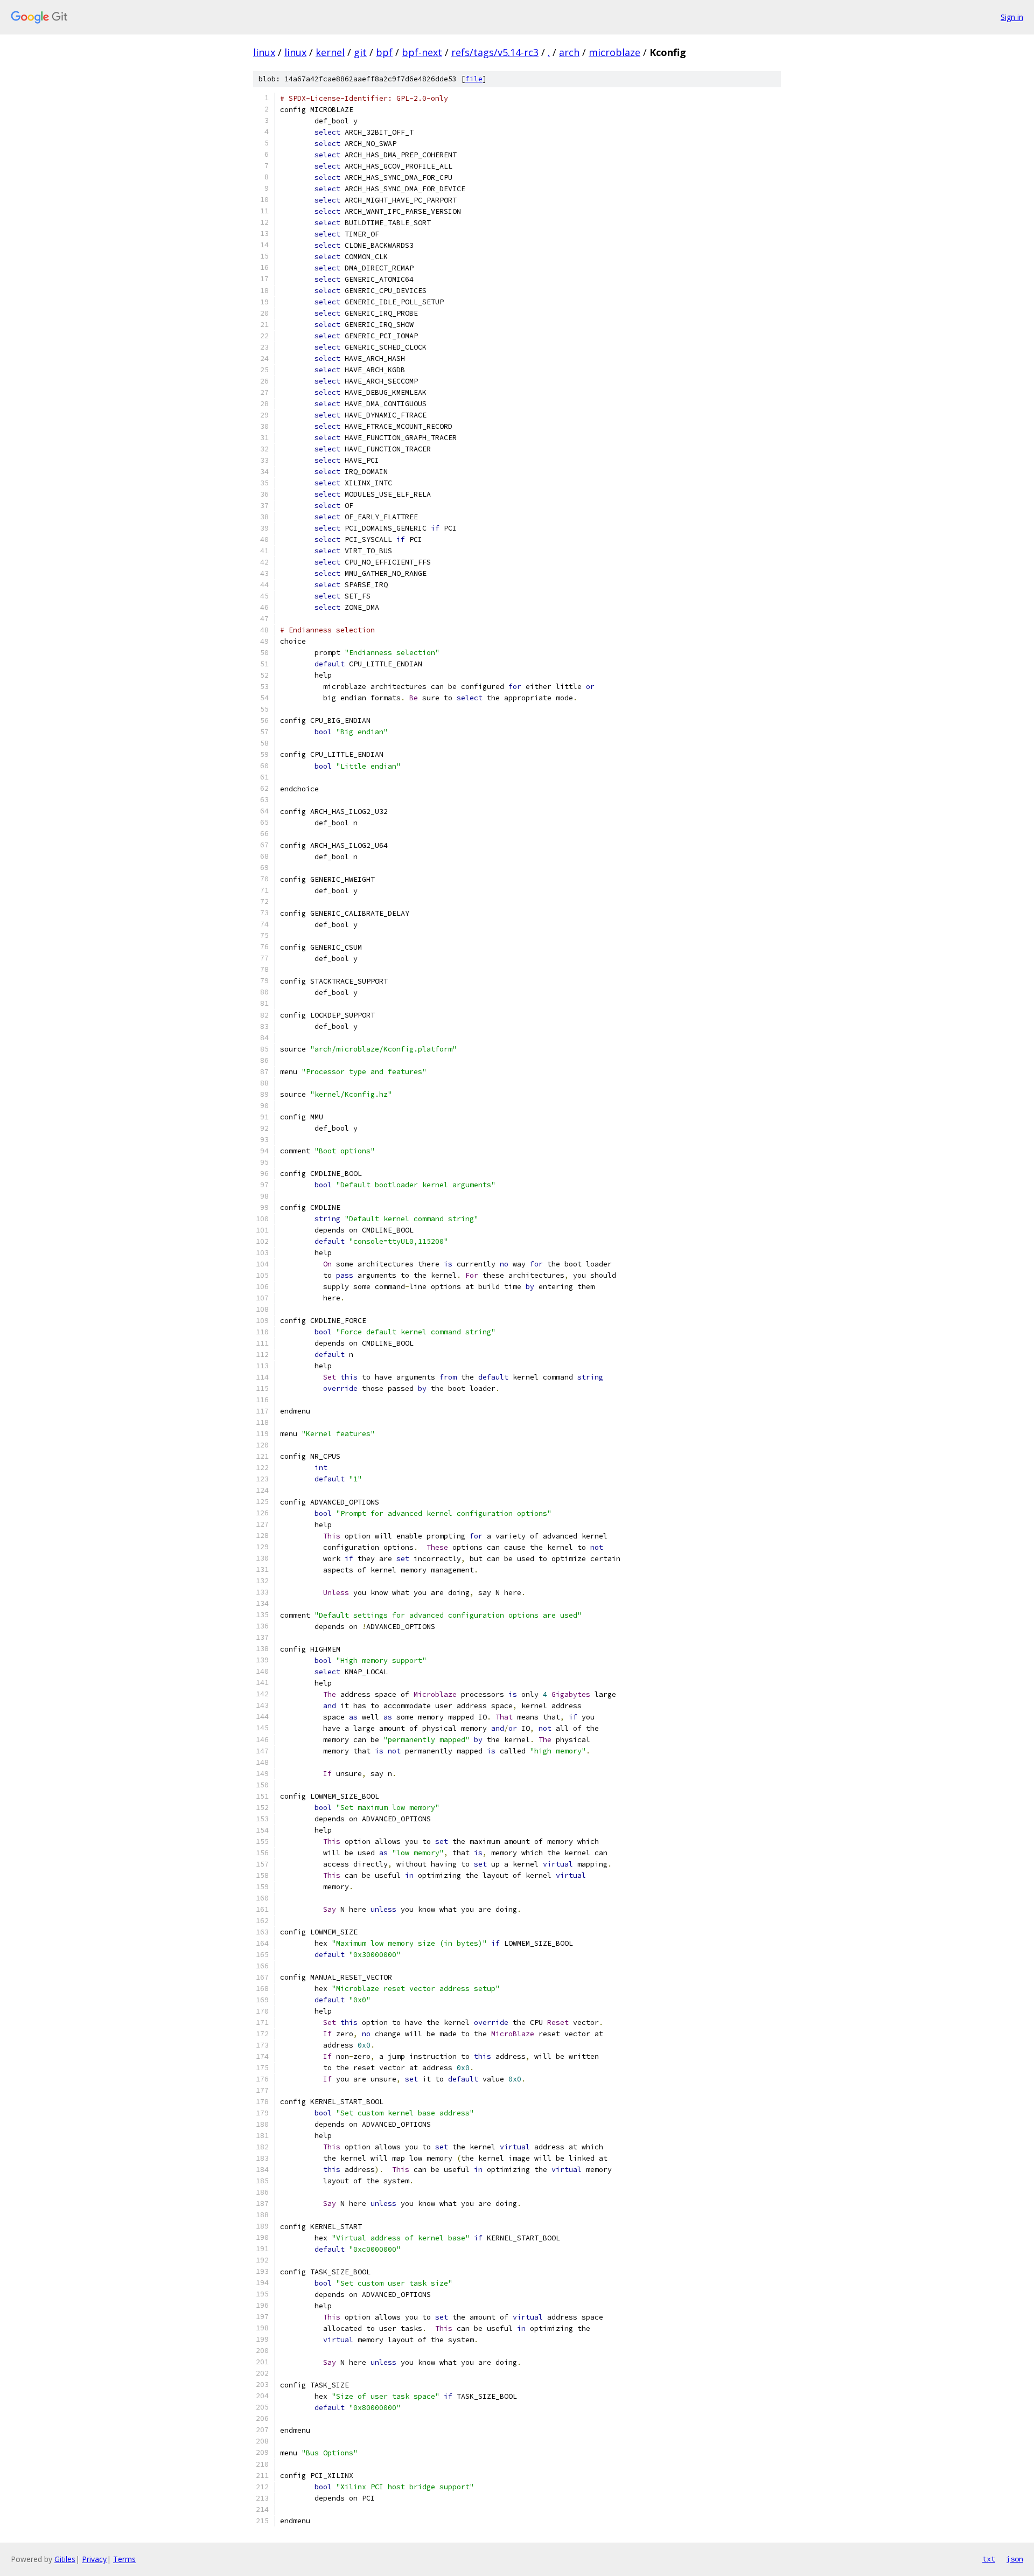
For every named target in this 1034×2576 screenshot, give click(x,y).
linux (264, 52)
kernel (330, 52)
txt (989, 2559)
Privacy (94, 2559)
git (360, 52)
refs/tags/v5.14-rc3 (495, 52)
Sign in (1012, 17)
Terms (124, 2559)
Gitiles (65, 2559)
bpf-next (422, 52)
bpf (384, 52)
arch (569, 52)
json (1015, 2559)
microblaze (614, 52)
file (474, 79)
